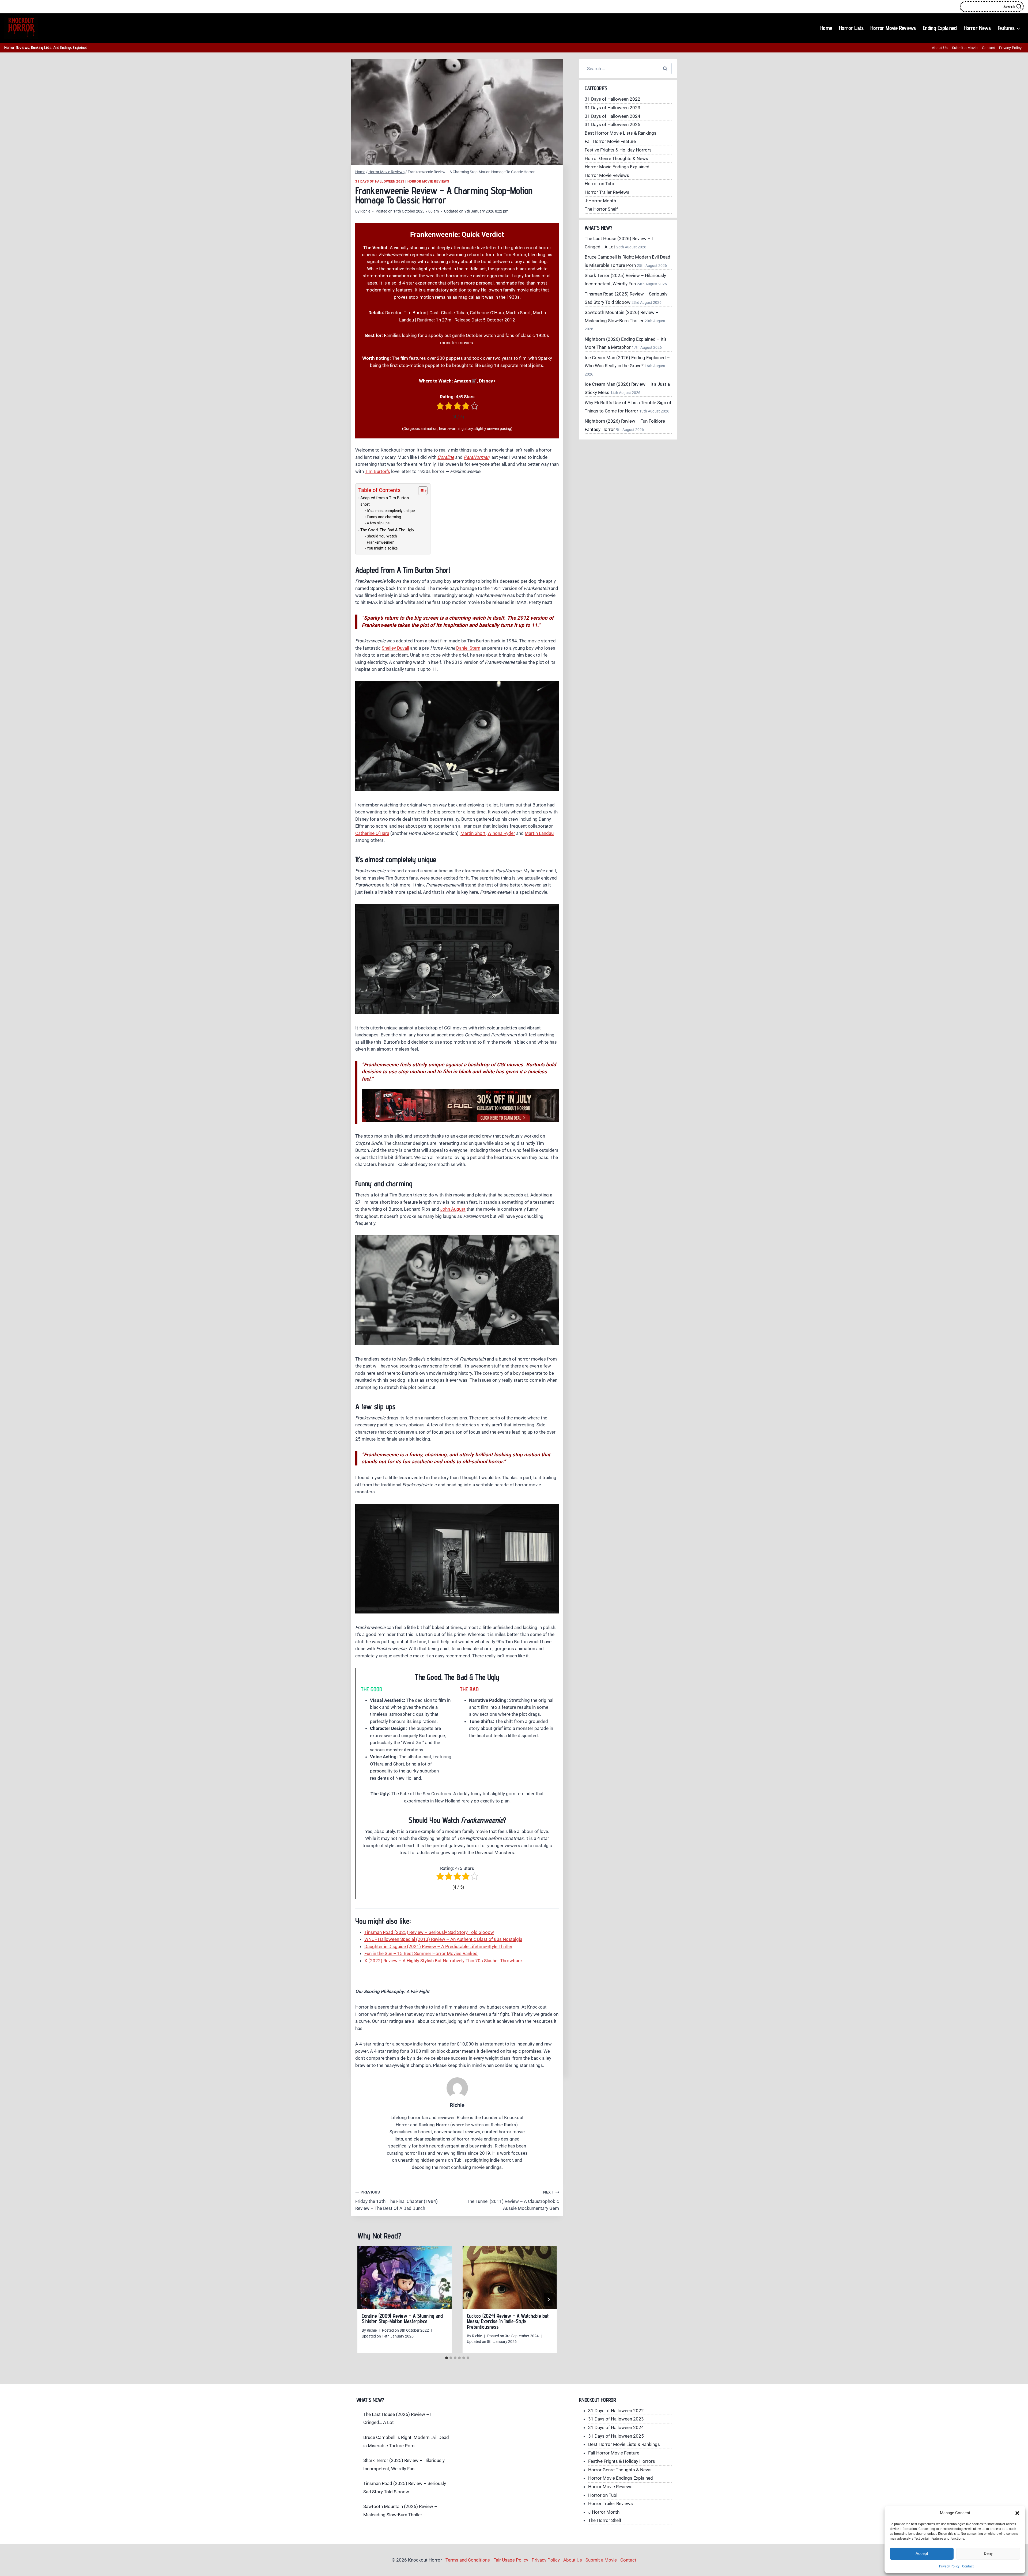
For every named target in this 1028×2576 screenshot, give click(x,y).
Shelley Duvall (395, 648)
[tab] (447, 2358)
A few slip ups (378, 523)
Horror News (977, 28)
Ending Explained (940, 28)
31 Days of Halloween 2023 (380, 181)
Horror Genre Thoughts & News (616, 158)
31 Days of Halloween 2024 (613, 116)
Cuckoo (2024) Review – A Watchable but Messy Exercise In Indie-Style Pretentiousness (508, 2321)
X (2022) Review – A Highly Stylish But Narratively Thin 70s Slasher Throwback (444, 1961)
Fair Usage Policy (511, 2560)
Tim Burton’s (377, 471)
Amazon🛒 (465, 381)
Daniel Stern (468, 648)
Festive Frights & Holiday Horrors (618, 150)
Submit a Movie (965, 48)
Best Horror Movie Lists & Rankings (621, 133)
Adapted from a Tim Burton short (385, 501)
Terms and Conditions (468, 2560)
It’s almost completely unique (391, 511)
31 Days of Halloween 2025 (613, 124)
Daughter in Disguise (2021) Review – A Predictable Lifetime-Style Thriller (438, 1946)
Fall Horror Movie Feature (610, 141)
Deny (988, 2554)
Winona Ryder (501, 833)
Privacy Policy (949, 2566)
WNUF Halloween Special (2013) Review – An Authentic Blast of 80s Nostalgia (443, 1939)
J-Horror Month (600, 201)
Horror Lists (851, 28)
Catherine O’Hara (372, 833)
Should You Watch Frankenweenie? (382, 539)
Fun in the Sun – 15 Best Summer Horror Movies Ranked (421, 1953)
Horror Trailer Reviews (607, 192)
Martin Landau (539, 833)
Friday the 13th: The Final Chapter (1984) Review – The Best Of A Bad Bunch (396, 2200)
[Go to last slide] (366, 2300)
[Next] (548, 2300)
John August (453, 1209)
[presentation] (405, 2277)
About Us (940, 48)
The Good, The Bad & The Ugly (387, 530)
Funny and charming (384, 517)
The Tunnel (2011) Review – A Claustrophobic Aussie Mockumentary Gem (513, 2200)
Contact (968, 2566)
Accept (922, 2554)
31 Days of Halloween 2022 (613, 99)
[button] (1017, 2513)
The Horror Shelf (601, 209)
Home (826, 28)
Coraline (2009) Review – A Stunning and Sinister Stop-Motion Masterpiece (402, 2319)
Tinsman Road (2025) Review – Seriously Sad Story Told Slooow (429, 1932)
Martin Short (473, 833)
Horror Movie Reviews (893, 28)
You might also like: (383, 548)
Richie (365, 211)
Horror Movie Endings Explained (617, 167)
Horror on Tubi (599, 184)
